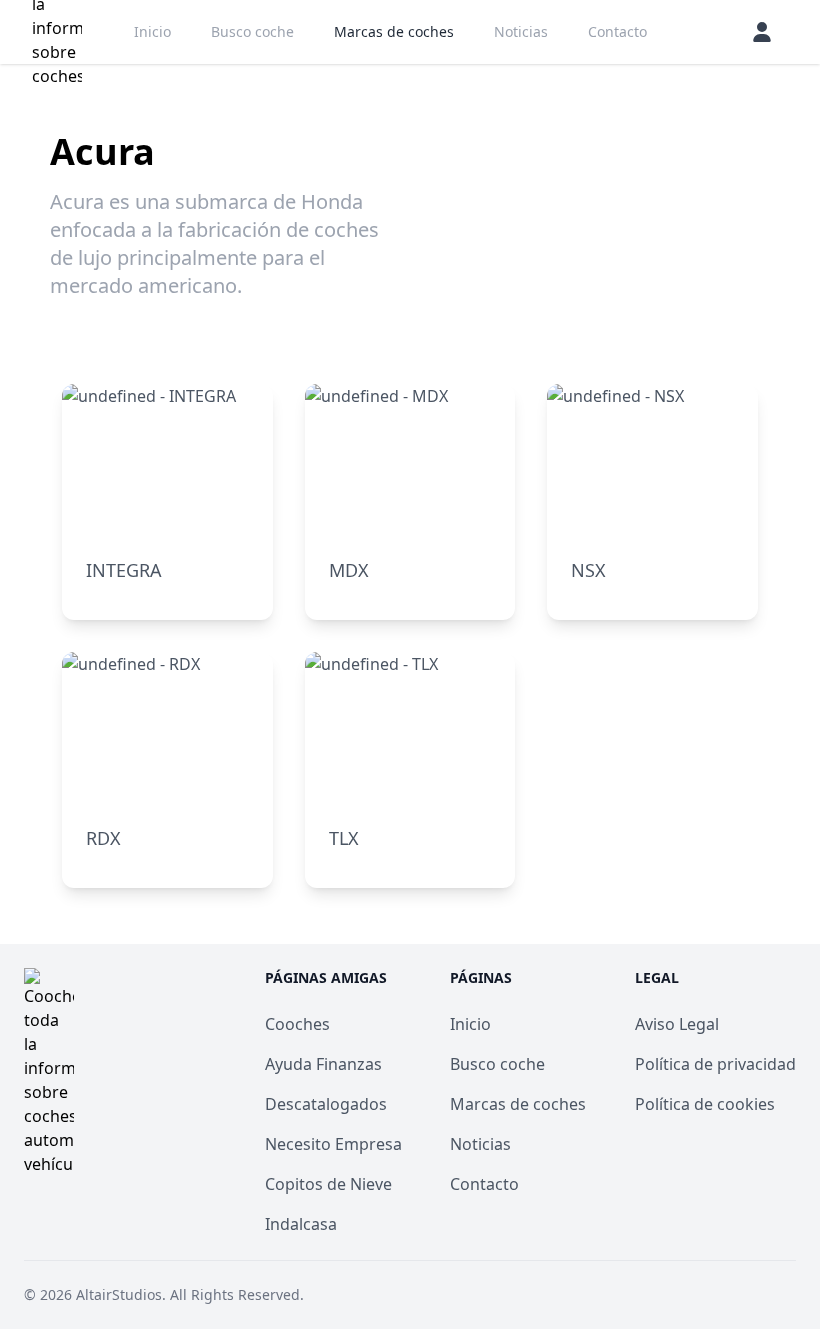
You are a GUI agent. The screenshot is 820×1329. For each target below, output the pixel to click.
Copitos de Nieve (328, 1184)
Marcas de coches (394, 31)
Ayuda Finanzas (323, 1064)
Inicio (152, 31)
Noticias (521, 31)
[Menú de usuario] (762, 32)
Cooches (297, 1024)
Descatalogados (326, 1104)
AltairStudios (119, 1294)
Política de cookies (705, 1104)
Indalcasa (301, 1224)
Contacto (617, 31)
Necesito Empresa (333, 1144)
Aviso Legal (677, 1024)
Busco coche (252, 31)
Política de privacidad (715, 1064)
